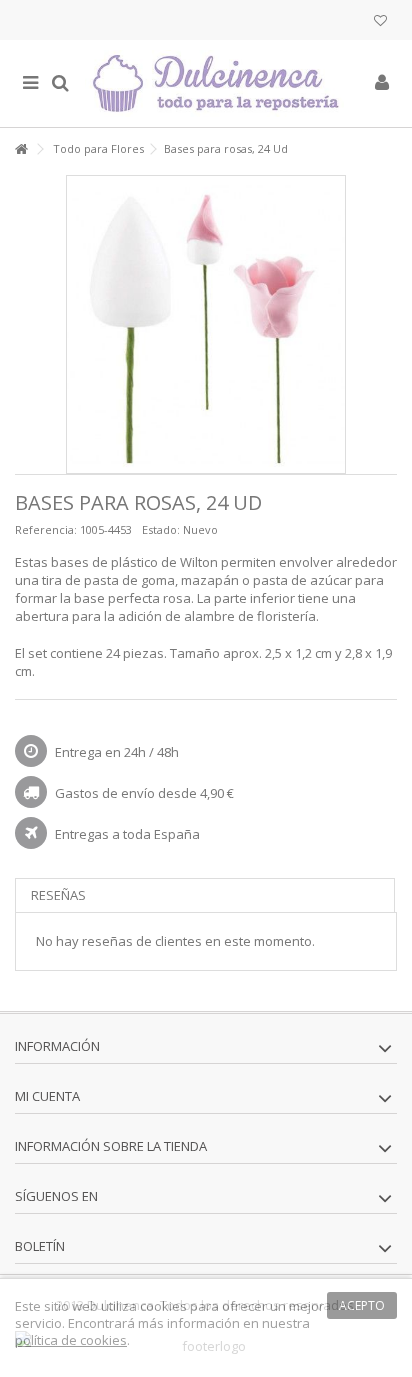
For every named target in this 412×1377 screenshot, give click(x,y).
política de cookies (71, 1340)
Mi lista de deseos (380, 22)
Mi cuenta (47, 1096)
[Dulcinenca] (221, 83)
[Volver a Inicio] (21, 149)
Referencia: (46, 529)
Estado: (161, 529)
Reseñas (58, 895)
